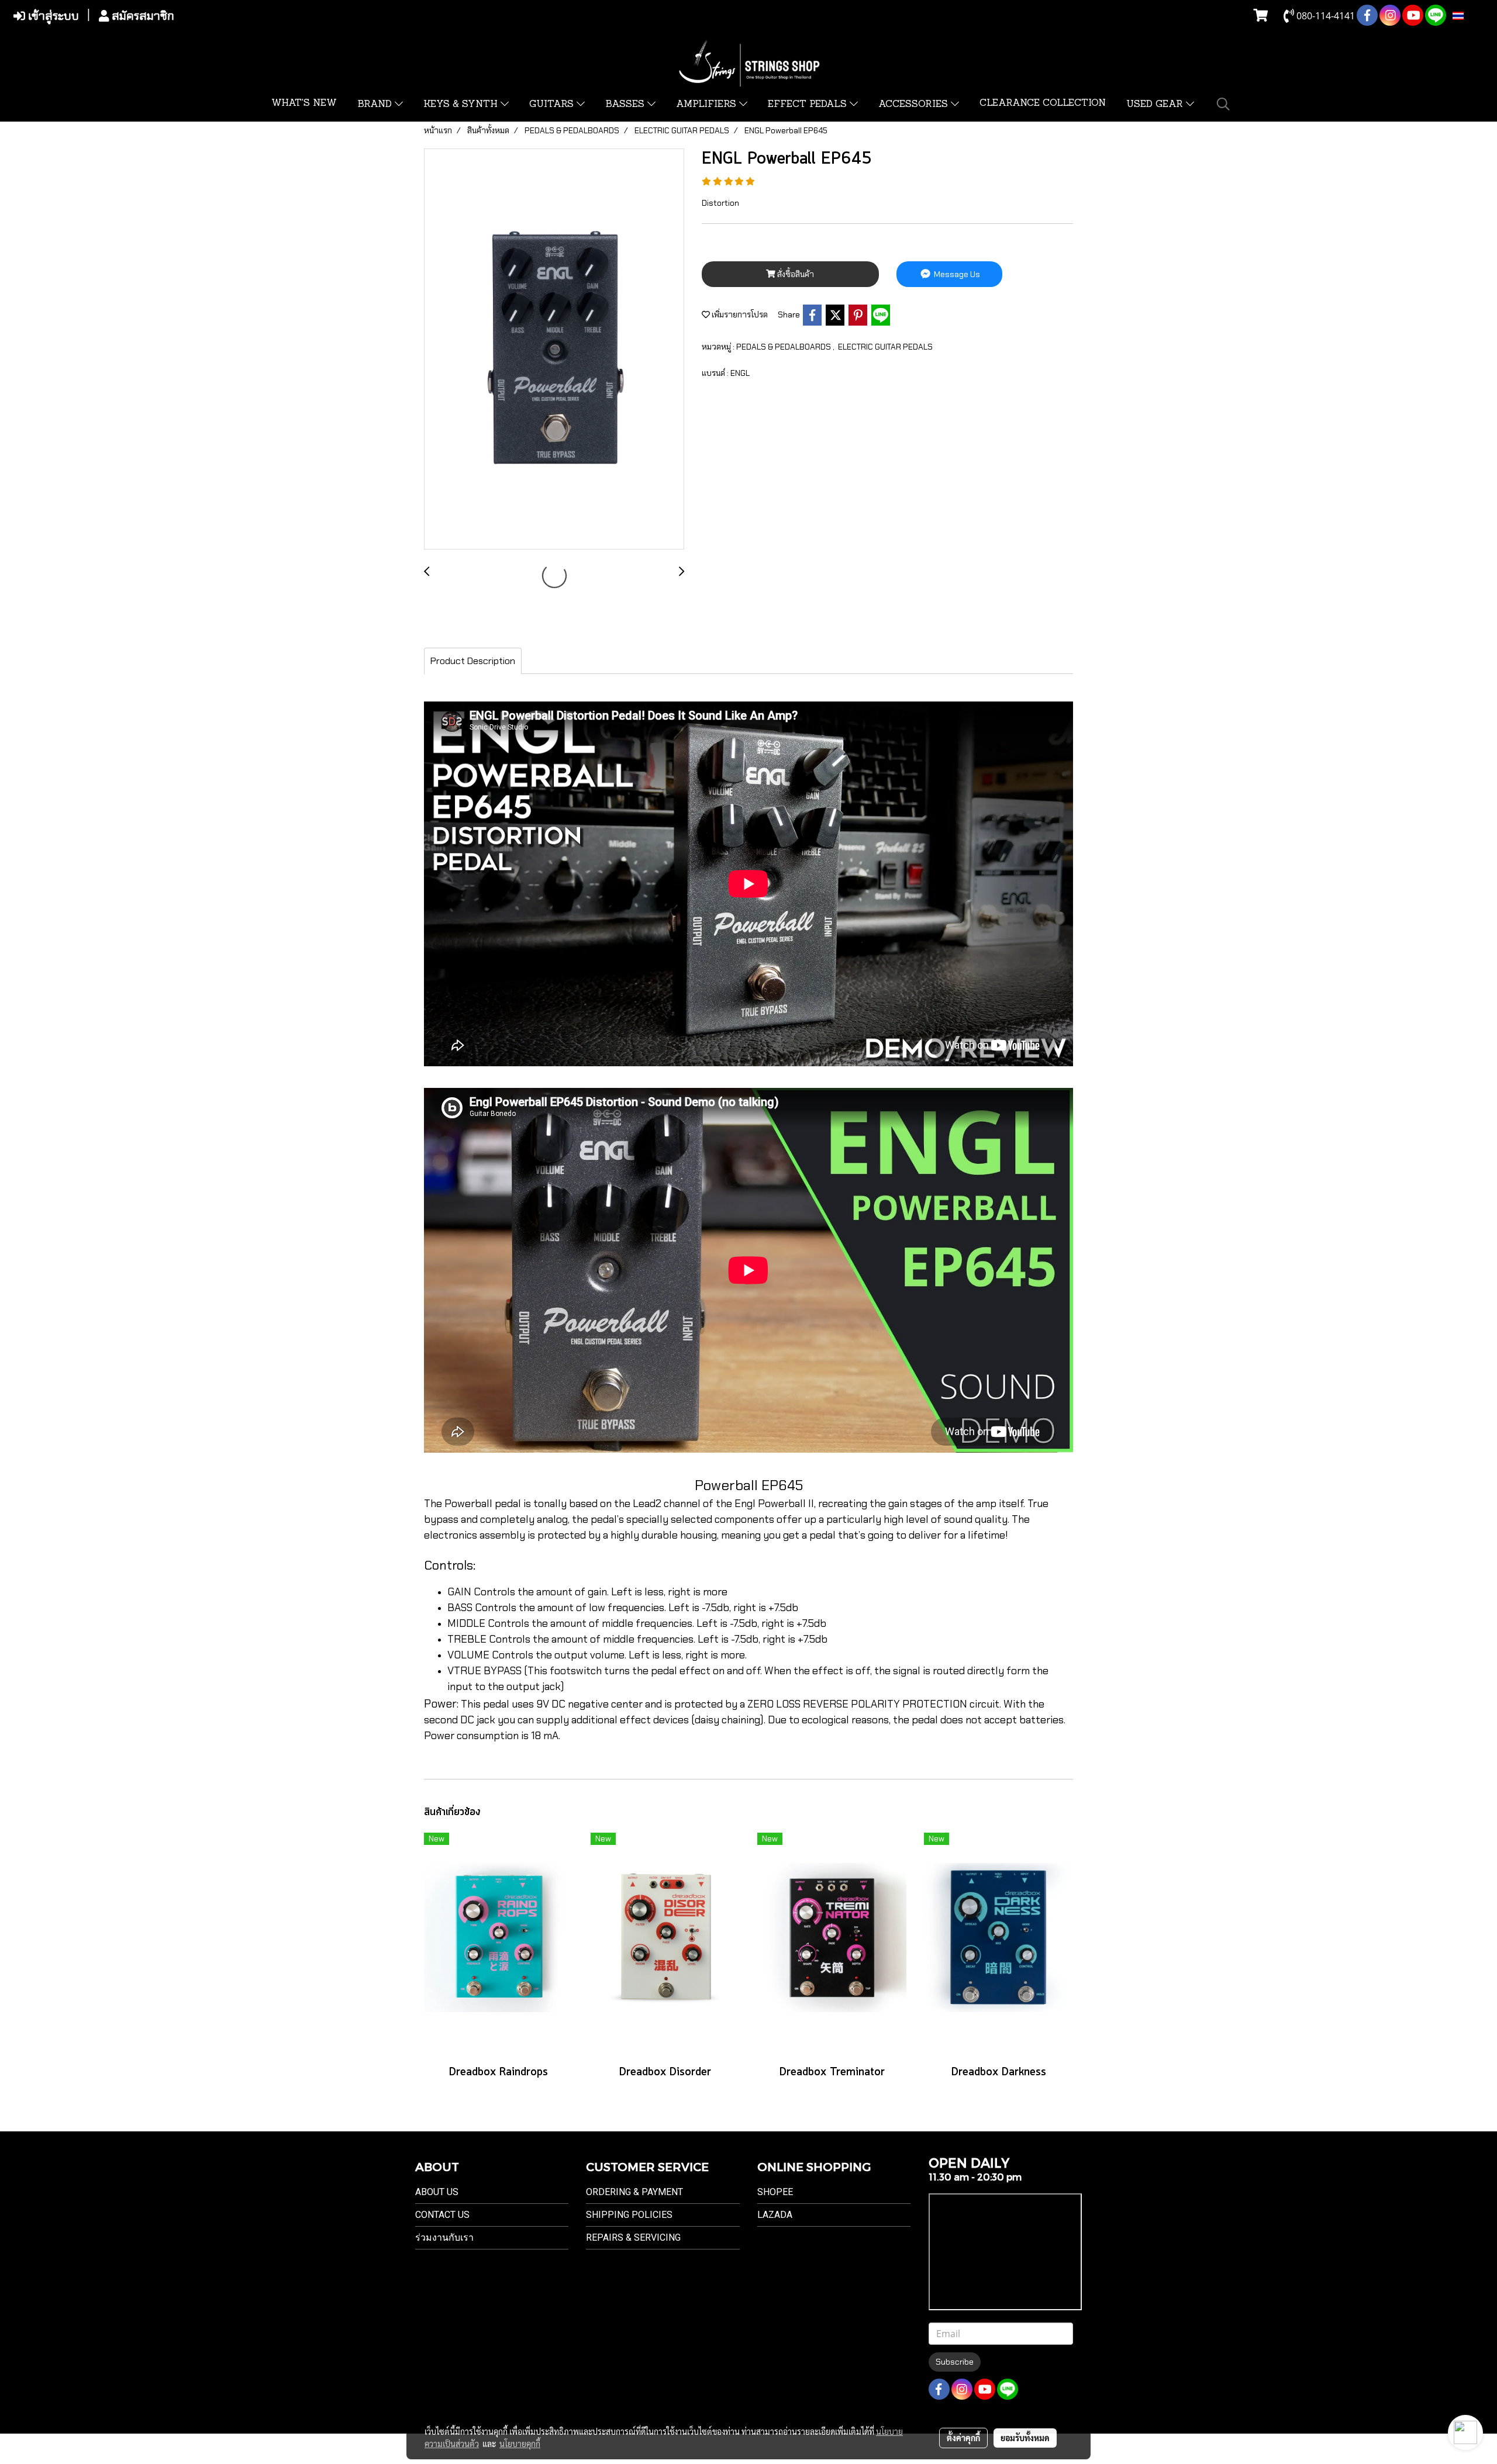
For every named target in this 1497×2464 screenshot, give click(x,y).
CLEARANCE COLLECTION (1043, 103)
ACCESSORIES (915, 105)
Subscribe (955, 2362)
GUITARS (553, 105)
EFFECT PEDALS (809, 105)
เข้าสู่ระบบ (52, 16)
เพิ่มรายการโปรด (739, 315)
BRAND (376, 105)
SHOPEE (775, 2192)
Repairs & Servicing (633, 2237)
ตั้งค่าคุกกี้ (963, 2438)
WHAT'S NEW (304, 103)
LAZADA (775, 2215)
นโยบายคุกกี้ (520, 2444)
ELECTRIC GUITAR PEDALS (885, 347)
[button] (1223, 104)
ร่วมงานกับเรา (444, 2237)
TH (1470, 16)
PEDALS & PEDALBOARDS (784, 347)
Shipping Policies (629, 2215)
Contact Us (442, 2215)
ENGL (740, 373)
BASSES (626, 105)
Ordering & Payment (634, 2192)
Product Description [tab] (473, 661)
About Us (437, 2192)
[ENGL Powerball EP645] (554, 350)
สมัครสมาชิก (142, 16)
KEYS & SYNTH (462, 105)
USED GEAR (1156, 105)
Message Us (956, 274)
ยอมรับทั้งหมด (1025, 2438)
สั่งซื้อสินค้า (795, 274)
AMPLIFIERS (708, 105)
